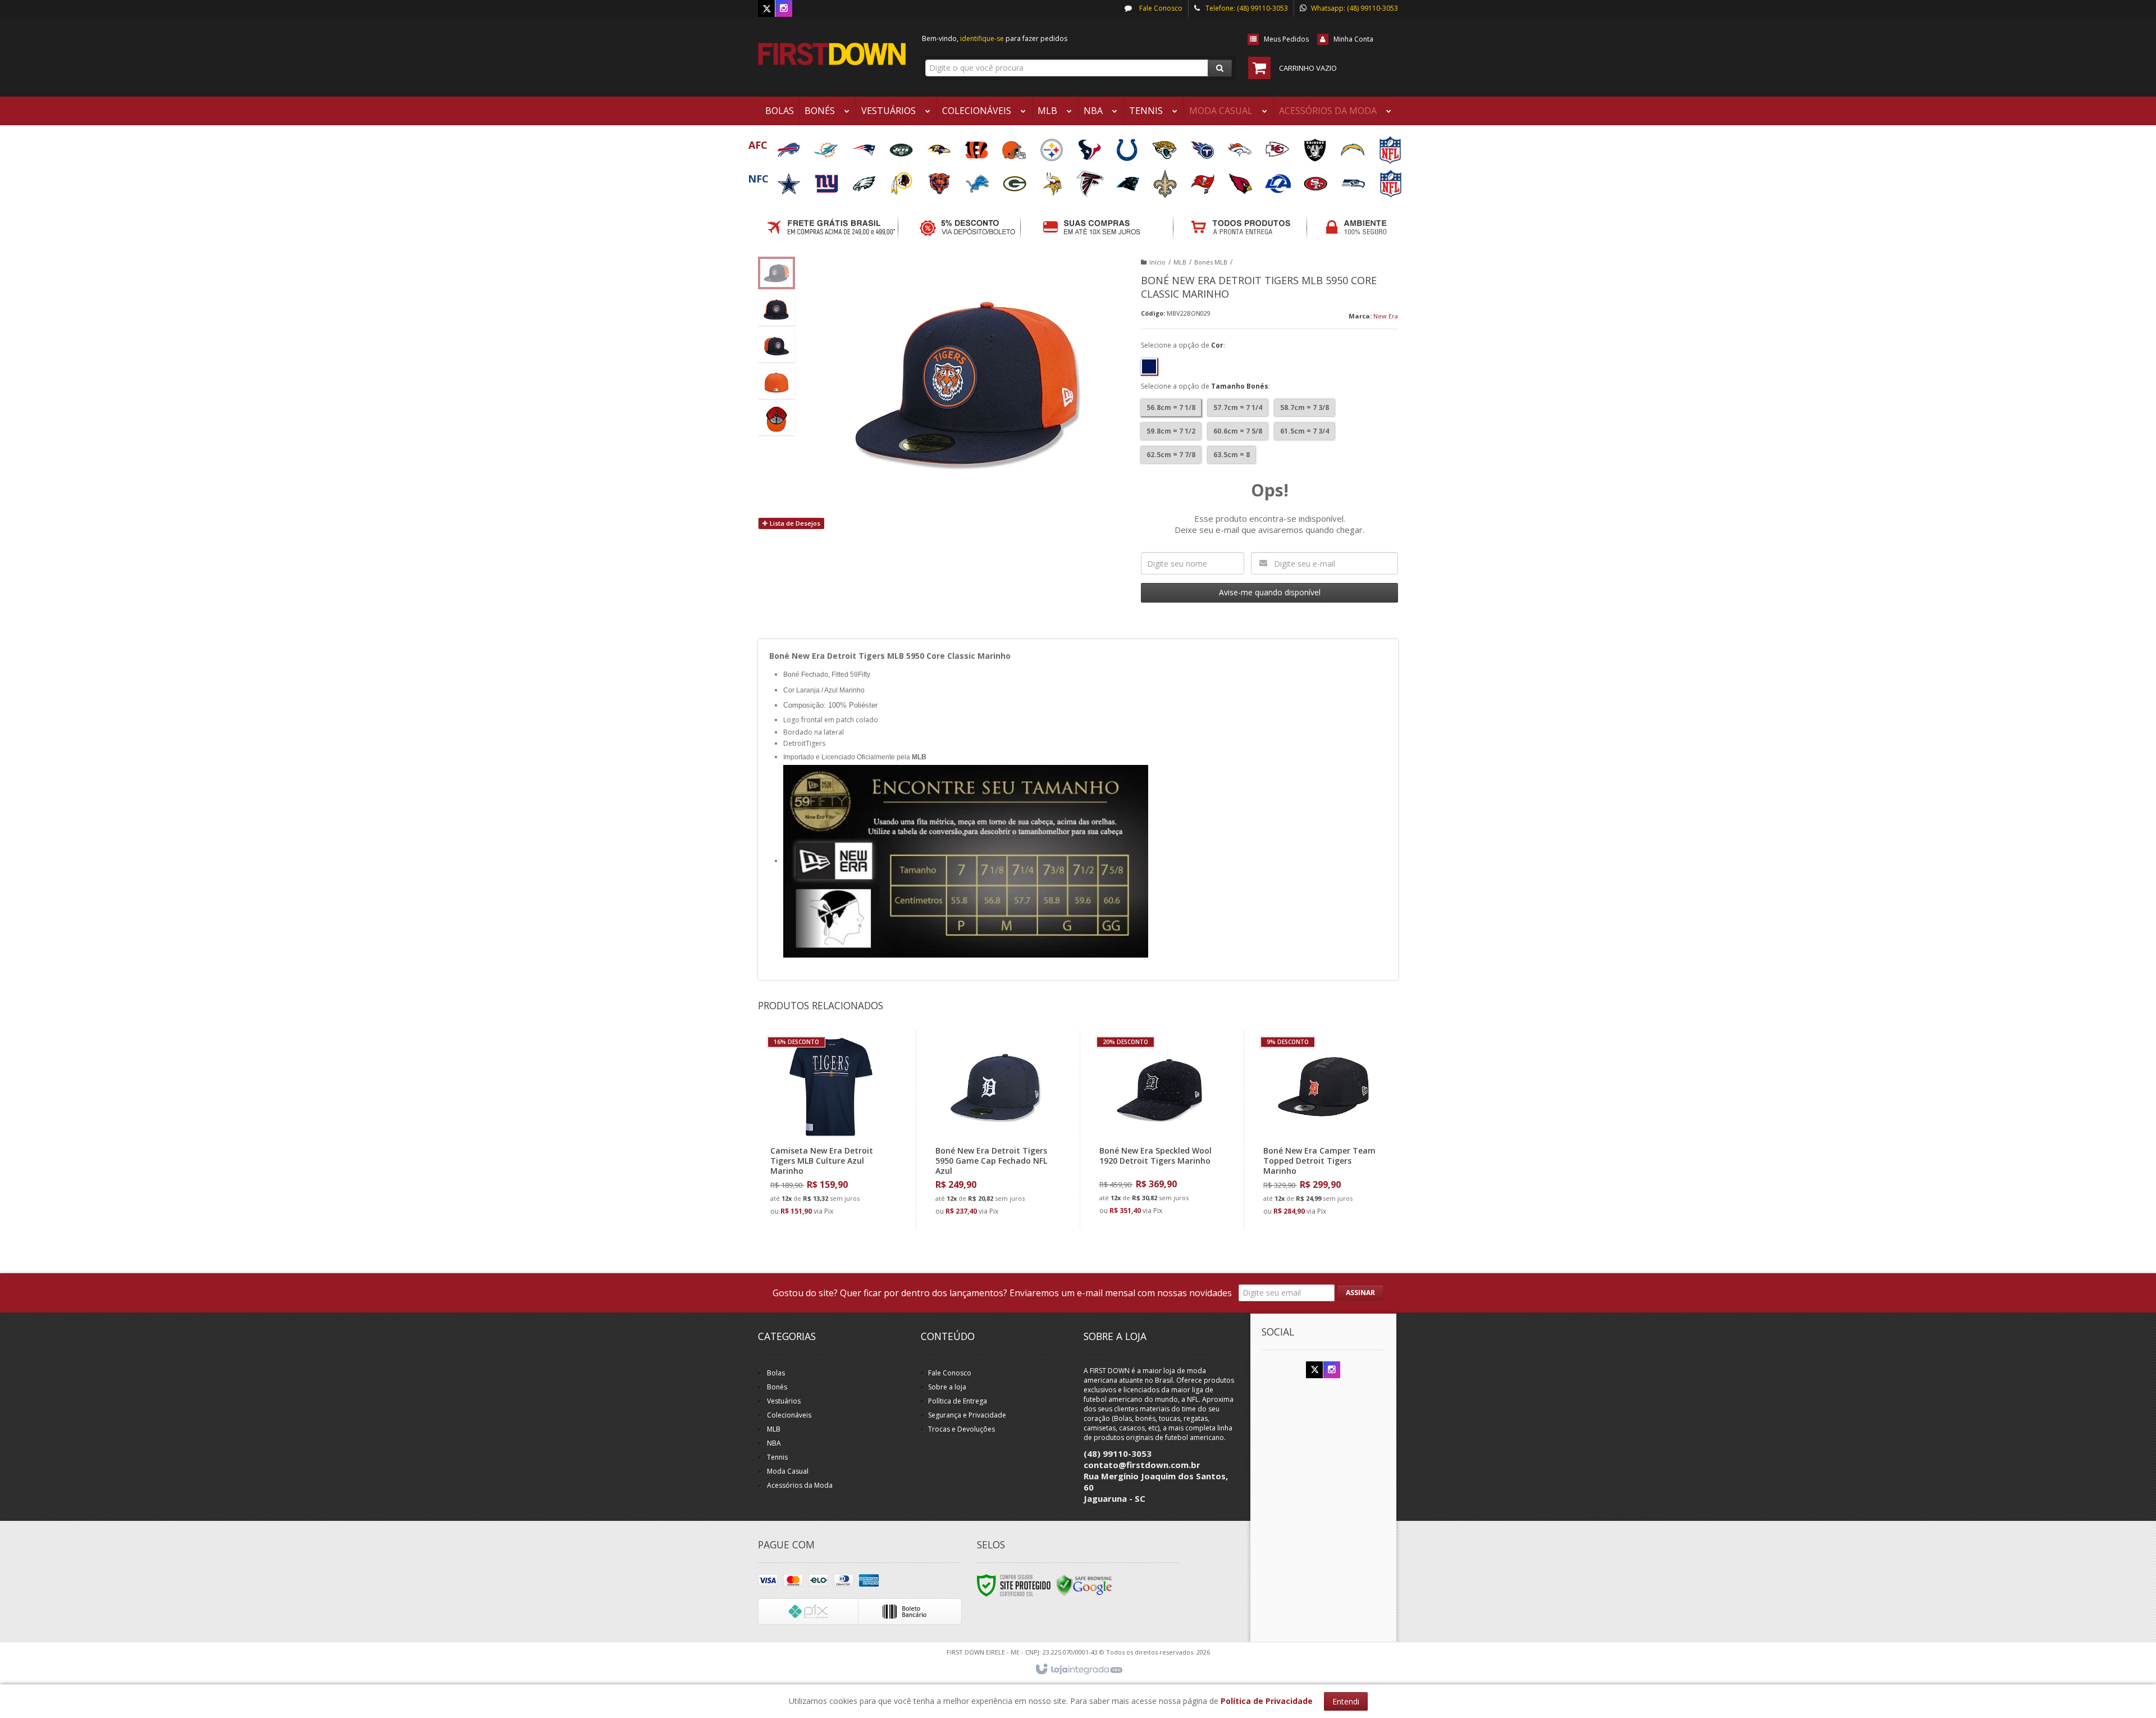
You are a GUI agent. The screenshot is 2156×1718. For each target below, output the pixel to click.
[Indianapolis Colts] (1128, 146)
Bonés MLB (1211, 262)
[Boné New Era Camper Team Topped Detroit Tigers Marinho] (1323, 1129)
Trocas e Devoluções (961, 1429)
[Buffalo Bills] (789, 146)
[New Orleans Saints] (1166, 180)
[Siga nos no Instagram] (784, 9)
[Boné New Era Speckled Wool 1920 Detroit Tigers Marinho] (1159, 1129)
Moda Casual (788, 1471)
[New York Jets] (902, 146)
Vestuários (784, 1401)
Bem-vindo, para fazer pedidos (995, 38)
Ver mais (837, 1173)
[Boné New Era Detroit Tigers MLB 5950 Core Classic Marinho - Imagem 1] (776, 273)
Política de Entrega (958, 1401)
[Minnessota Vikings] (1053, 180)
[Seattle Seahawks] (1354, 180)
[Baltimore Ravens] (940, 146)
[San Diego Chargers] (1353, 146)
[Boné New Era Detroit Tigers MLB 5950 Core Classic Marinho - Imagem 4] (776, 382)
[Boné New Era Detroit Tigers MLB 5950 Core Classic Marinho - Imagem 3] (776, 346)
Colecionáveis (789, 1415)
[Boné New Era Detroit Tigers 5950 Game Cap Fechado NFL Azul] (995, 1129)
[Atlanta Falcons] (1091, 180)
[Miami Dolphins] (827, 146)
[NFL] (1390, 146)
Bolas (776, 1373)
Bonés (777, 1387)
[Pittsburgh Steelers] (1052, 146)
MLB (1180, 262)
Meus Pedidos (1286, 39)
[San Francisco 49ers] (1316, 180)
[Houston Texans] (1090, 146)
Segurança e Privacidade (967, 1415)
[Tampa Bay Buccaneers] (1203, 180)
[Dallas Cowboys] (790, 180)
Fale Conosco (1160, 8)
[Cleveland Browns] (1015, 146)
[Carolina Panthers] (1128, 180)
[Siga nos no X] (766, 9)
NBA (774, 1443)
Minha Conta (1353, 39)
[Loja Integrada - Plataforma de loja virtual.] (1078, 1670)
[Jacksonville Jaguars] (1165, 146)
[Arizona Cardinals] (1241, 180)
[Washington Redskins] (903, 180)
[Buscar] (1220, 68)
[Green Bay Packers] (1015, 180)
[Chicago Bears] (940, 180)
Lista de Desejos (794, 523)
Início (1157, 262)
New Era (1386, 316)
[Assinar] (1360, 1293)
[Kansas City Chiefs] (1278, 146)
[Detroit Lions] (978, 180)
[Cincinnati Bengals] (977, 146)
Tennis (777, 1457)
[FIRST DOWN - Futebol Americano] (832, 54)
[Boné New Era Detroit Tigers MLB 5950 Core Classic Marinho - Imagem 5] (776, 419)
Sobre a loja (947, 1387)
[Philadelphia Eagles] (865, 180)
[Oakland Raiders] (1316, 146)
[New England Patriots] (864, 146)
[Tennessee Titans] (1203, 146)
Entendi (1346, 1701)
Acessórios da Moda (800, 1485)
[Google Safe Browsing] (1084, 1585)
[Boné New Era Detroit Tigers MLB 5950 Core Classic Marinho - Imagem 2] (776, 309)
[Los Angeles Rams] (1279, 180)
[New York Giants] (827, 180)
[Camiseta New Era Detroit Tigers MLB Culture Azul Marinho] (830, 1129)
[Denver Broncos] (1241, 146)
